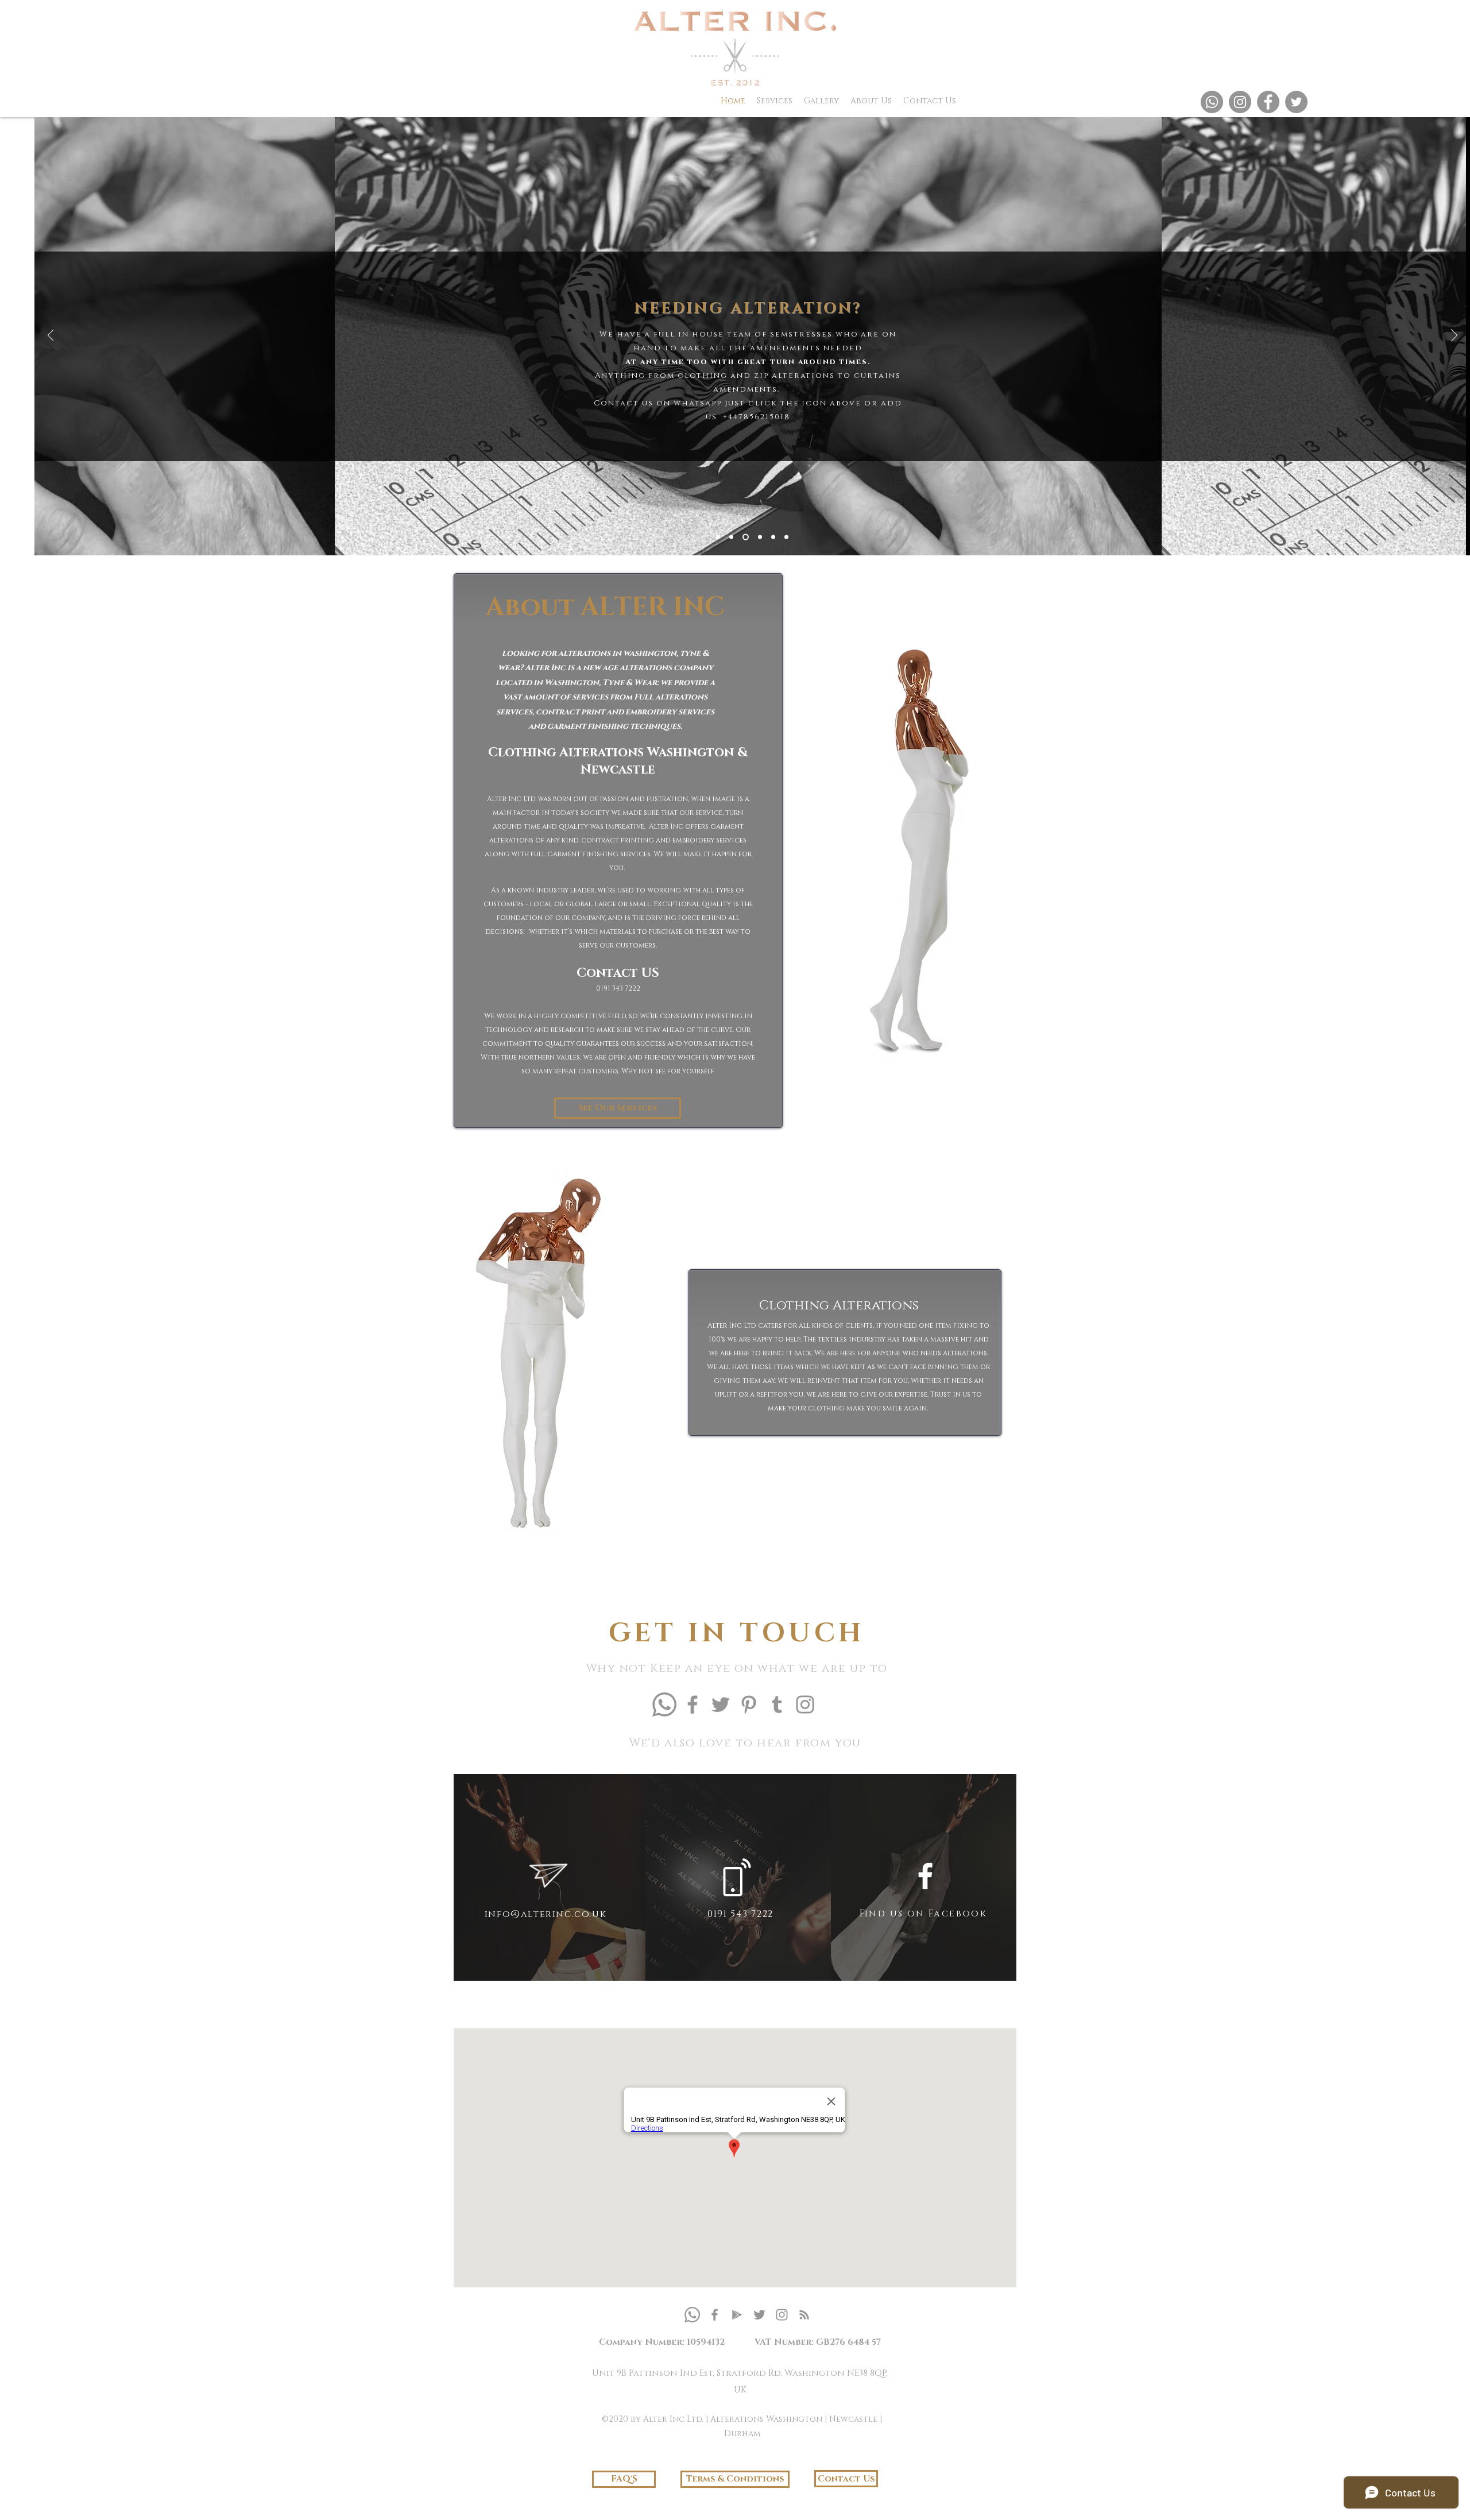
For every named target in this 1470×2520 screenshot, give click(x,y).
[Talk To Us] (773, 537)
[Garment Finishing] (746, 537)
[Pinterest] (749, 1705)
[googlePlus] (804, 2315)
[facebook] (715, 2315)
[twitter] (759, 2315)
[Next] (1454, 336)
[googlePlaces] (737, 2315)
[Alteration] (731, 537)
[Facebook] (1268, 102)
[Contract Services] (760, 537)
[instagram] (782, 2315)
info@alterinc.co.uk (546, 1914)
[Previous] (51, 336)
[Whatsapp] (1212, 102)
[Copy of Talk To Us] (786, 537)
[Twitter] (1296, 102)
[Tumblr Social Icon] (777, 1705)
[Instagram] (1240, 102)
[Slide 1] (718, 537)
